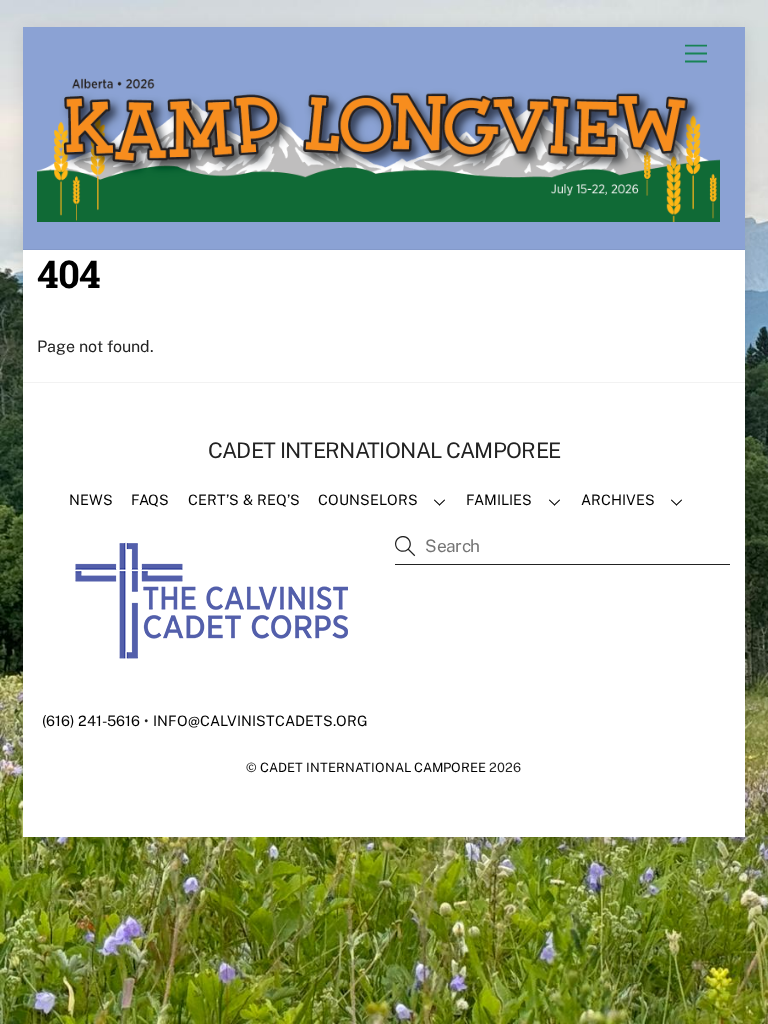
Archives (618, 499)
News (91, 499)
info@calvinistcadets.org (260, 720)
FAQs (150, 499)
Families (499, 499)
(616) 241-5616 (91, 720)
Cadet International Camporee (373, 767)
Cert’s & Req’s (244, 499)
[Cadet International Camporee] (378, 213)
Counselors (368, 499)
